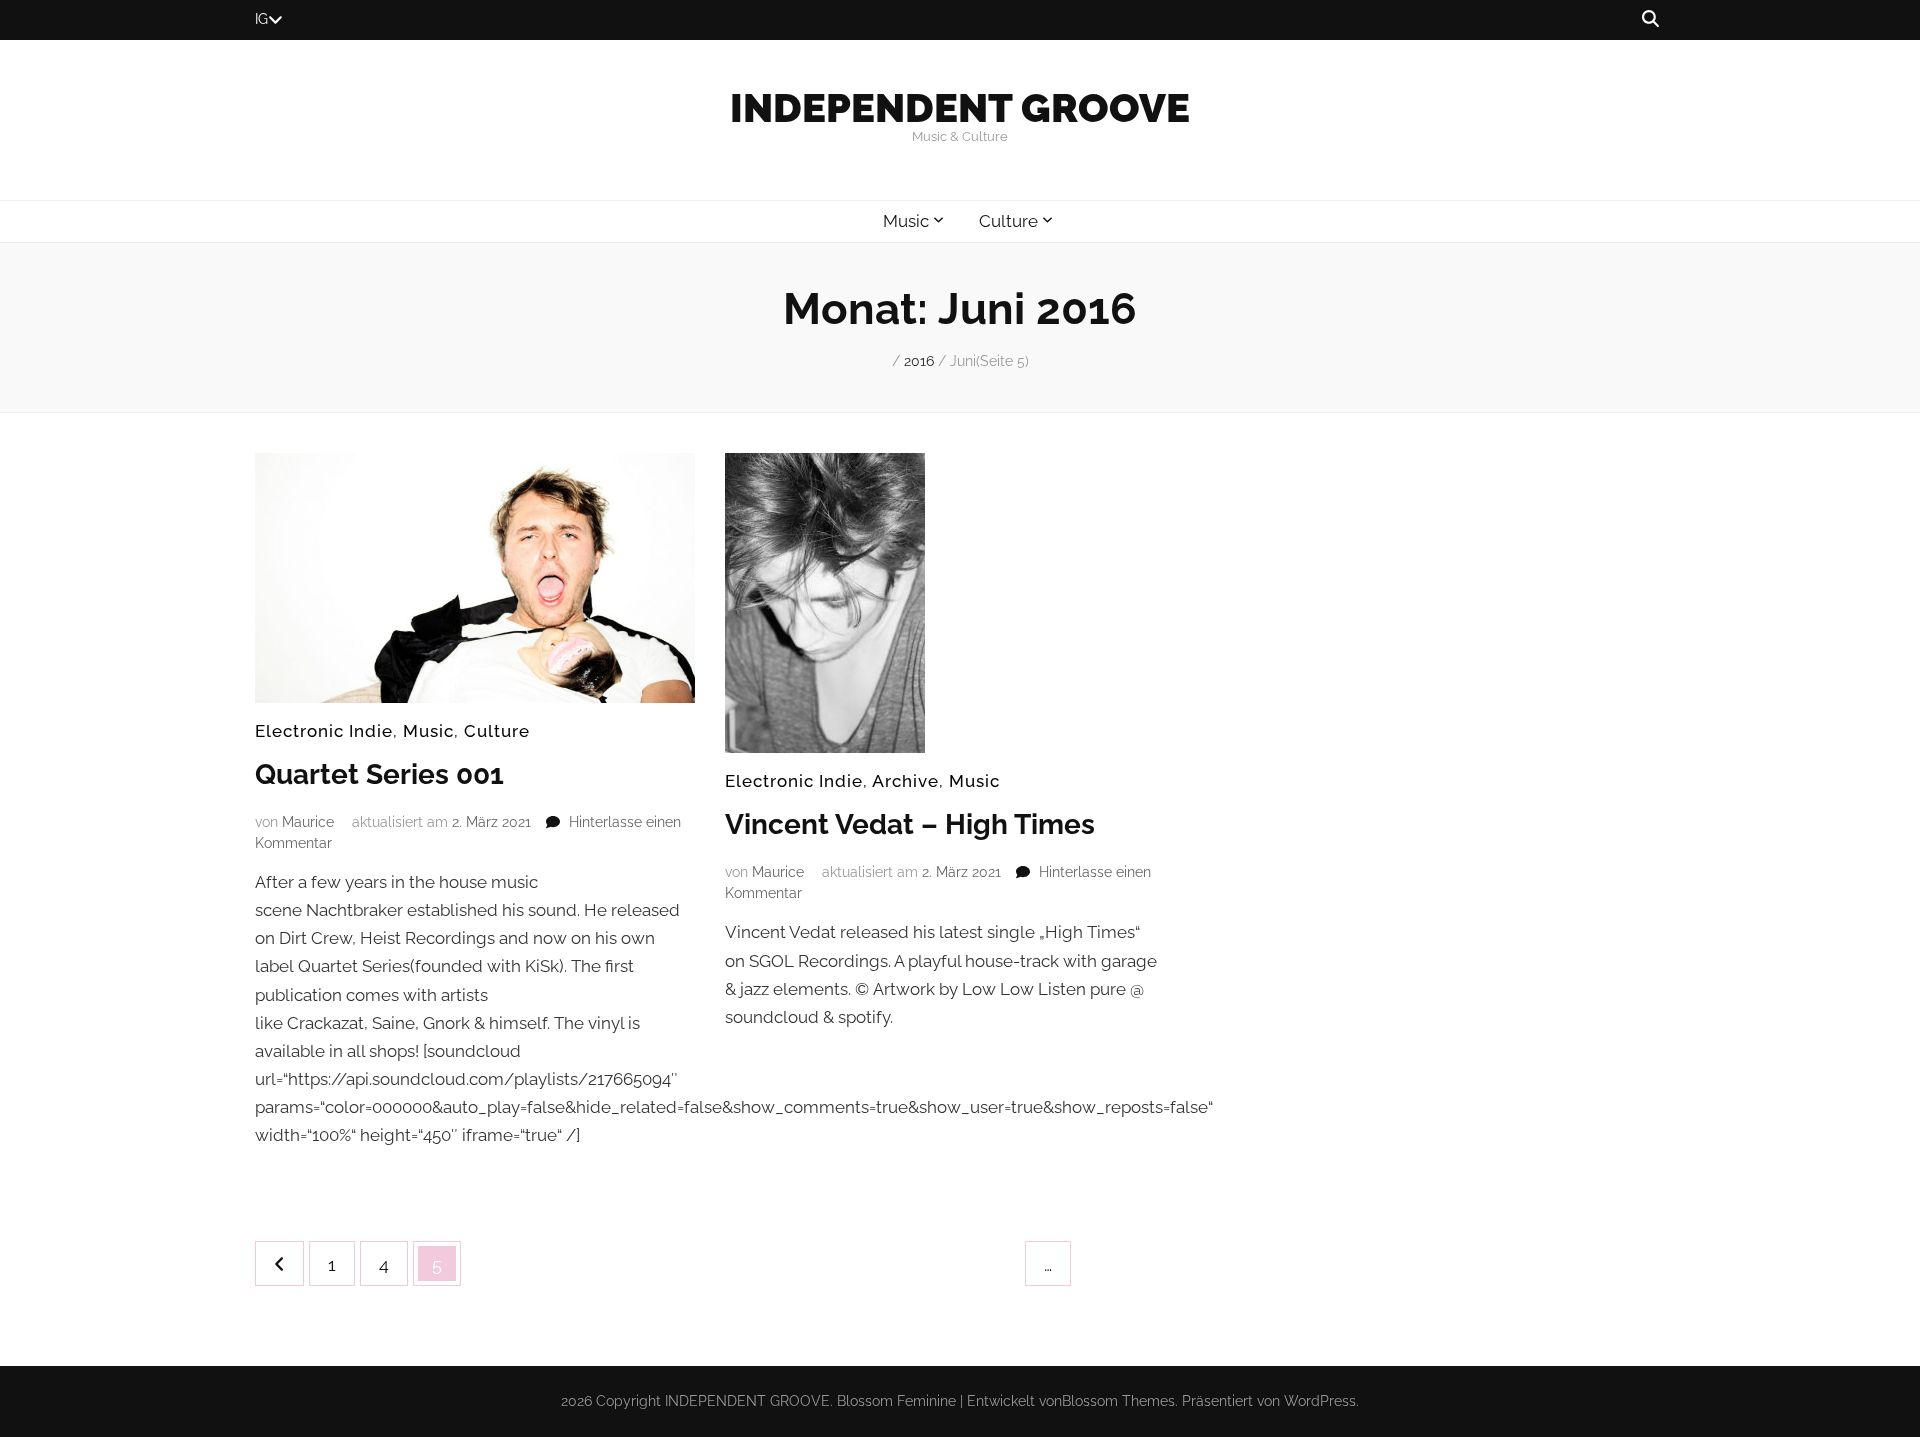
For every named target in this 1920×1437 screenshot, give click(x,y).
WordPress (1320, 1401)
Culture (1008, 221)
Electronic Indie (324, 731)
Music (906, 221)
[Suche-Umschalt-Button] (1650, 19)
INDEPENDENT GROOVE (960, 107)
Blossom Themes (1118, 1401)
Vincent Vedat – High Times (910, 824)
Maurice (308, 822)
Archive (905, 781)
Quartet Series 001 (379, 774)
